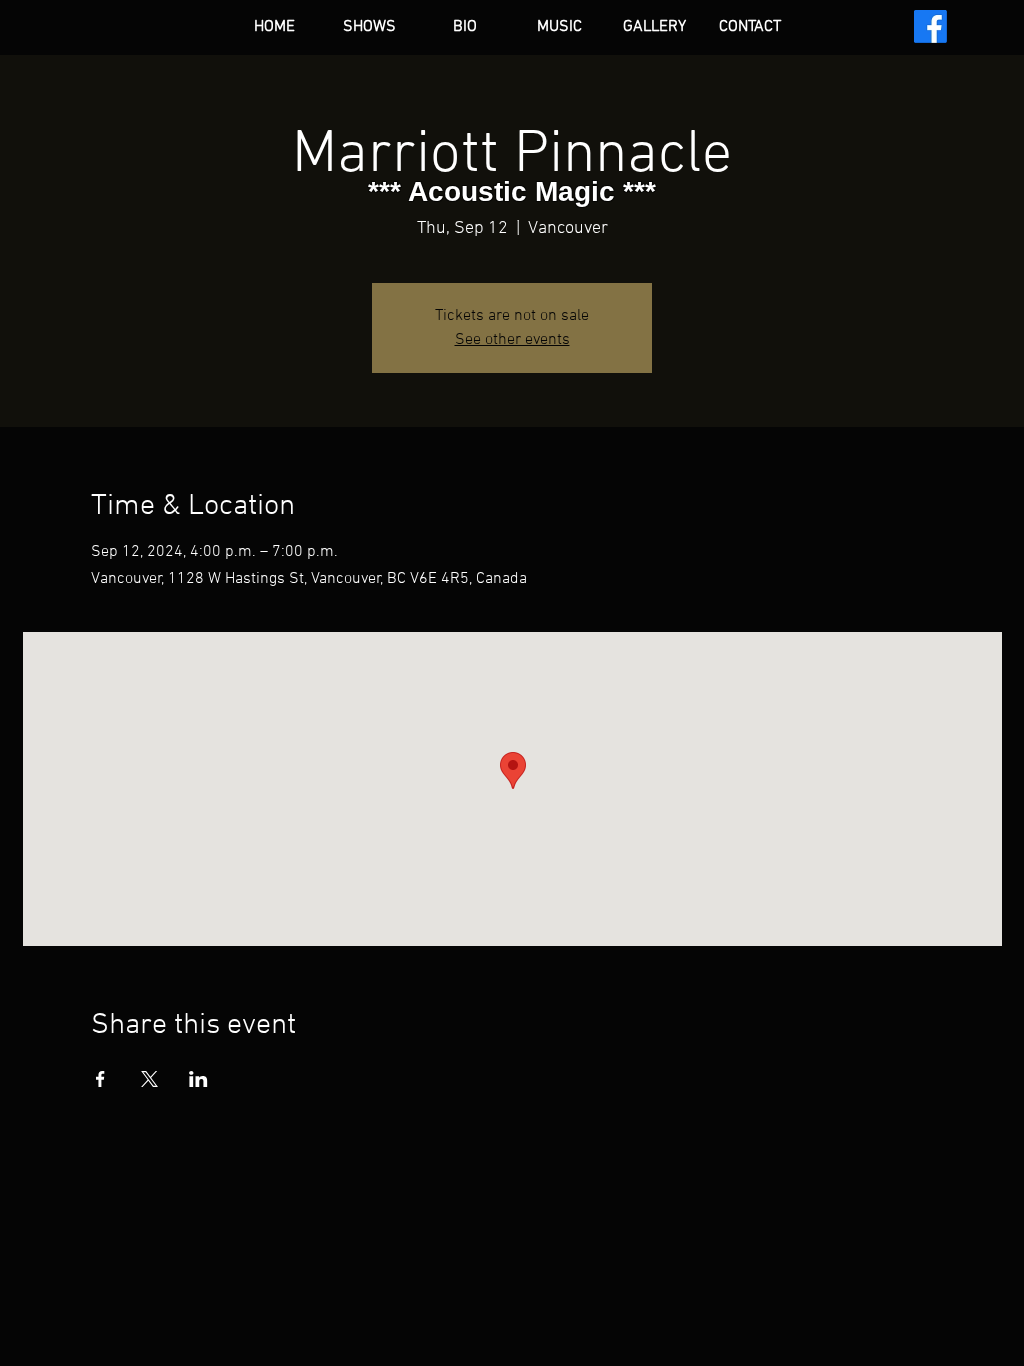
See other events (512, 340)
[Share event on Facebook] (100, 1079)
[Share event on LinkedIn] (198, 1079)
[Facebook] (930, 26)
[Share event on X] (149, 1079)
